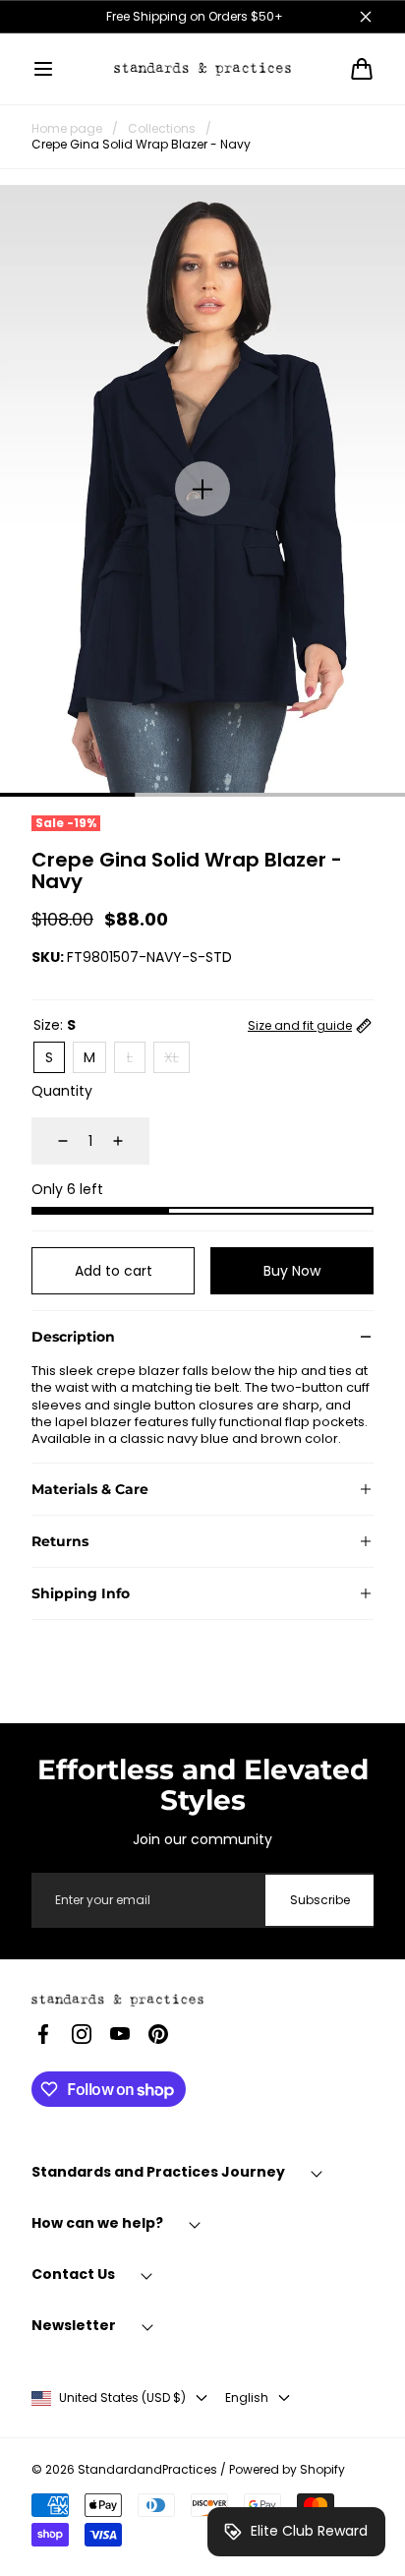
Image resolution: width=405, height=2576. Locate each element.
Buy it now (292, 1271)
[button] (43, 69)
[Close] (366, 17)
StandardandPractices (147, 2470)
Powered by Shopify (287, 2470)
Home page (67, 129)
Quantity (62, 1091)
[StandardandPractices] (202, 68)
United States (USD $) (122, 2398)
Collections (162, 129)
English (247, 2398)
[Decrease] (51, 1141)
